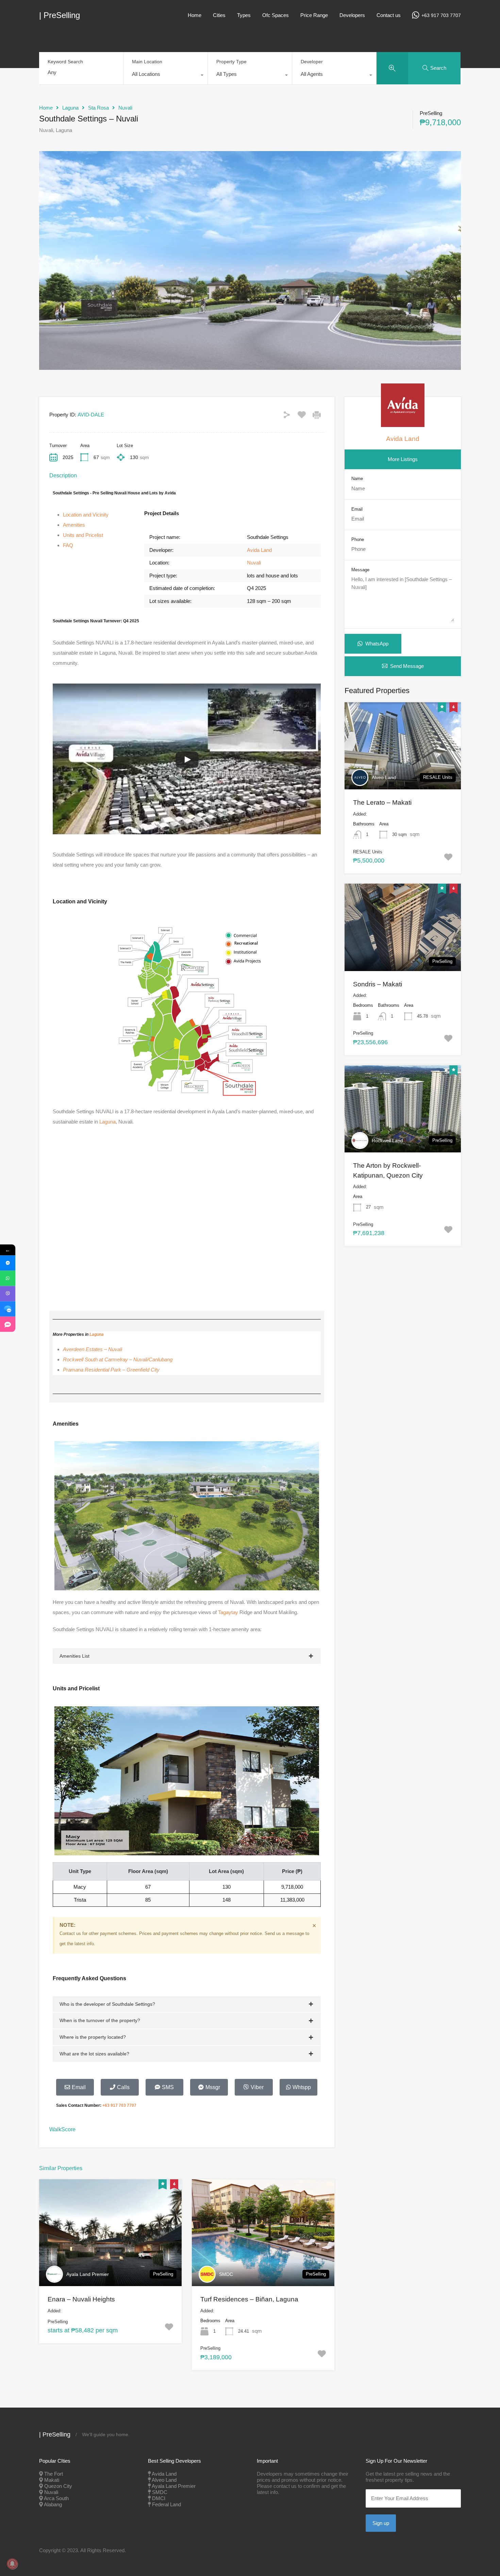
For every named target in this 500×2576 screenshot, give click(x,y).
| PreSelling (60, 15)
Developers (352, 15)
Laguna (70, 108)
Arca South (56, 2498)
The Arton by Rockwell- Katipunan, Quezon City (388, 1170)
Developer (312, 62)
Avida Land (259, 550)
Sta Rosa (98, 108)
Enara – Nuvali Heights (81, 2299)
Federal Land (166, 2504)
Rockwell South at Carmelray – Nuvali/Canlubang (118, 1359)
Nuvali (125, 108)
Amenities (74, 525)
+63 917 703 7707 (441, 15)
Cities (219, 15)
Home (195, 15)
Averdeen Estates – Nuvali (93, 1349)
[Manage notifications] (12, 2564)
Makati (52, 2480)
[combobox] (165, 76)
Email (357, 509)
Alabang (53, 2504)
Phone (358, 539)
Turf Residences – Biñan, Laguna (249, 2299)
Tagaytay (228, 1612)
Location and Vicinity (86, 515)
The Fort (54, 2474)
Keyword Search (65, 62)
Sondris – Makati (378, 984)
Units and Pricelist (83, 535)
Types (244, 15)
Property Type (231, 62)
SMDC (226, 2274)
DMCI (159, 2498)
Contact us (389, 15)
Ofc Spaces (276, 15)
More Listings (403, 459)
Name (357, 479)
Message (360, 570)
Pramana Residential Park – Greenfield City (111, 1370)
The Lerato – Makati (382, 802)
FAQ (68, 545)
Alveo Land (384, 777)
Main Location (147, 62)
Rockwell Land (387, 1141)
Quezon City (58, 2486)
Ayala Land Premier (88, 2274)
